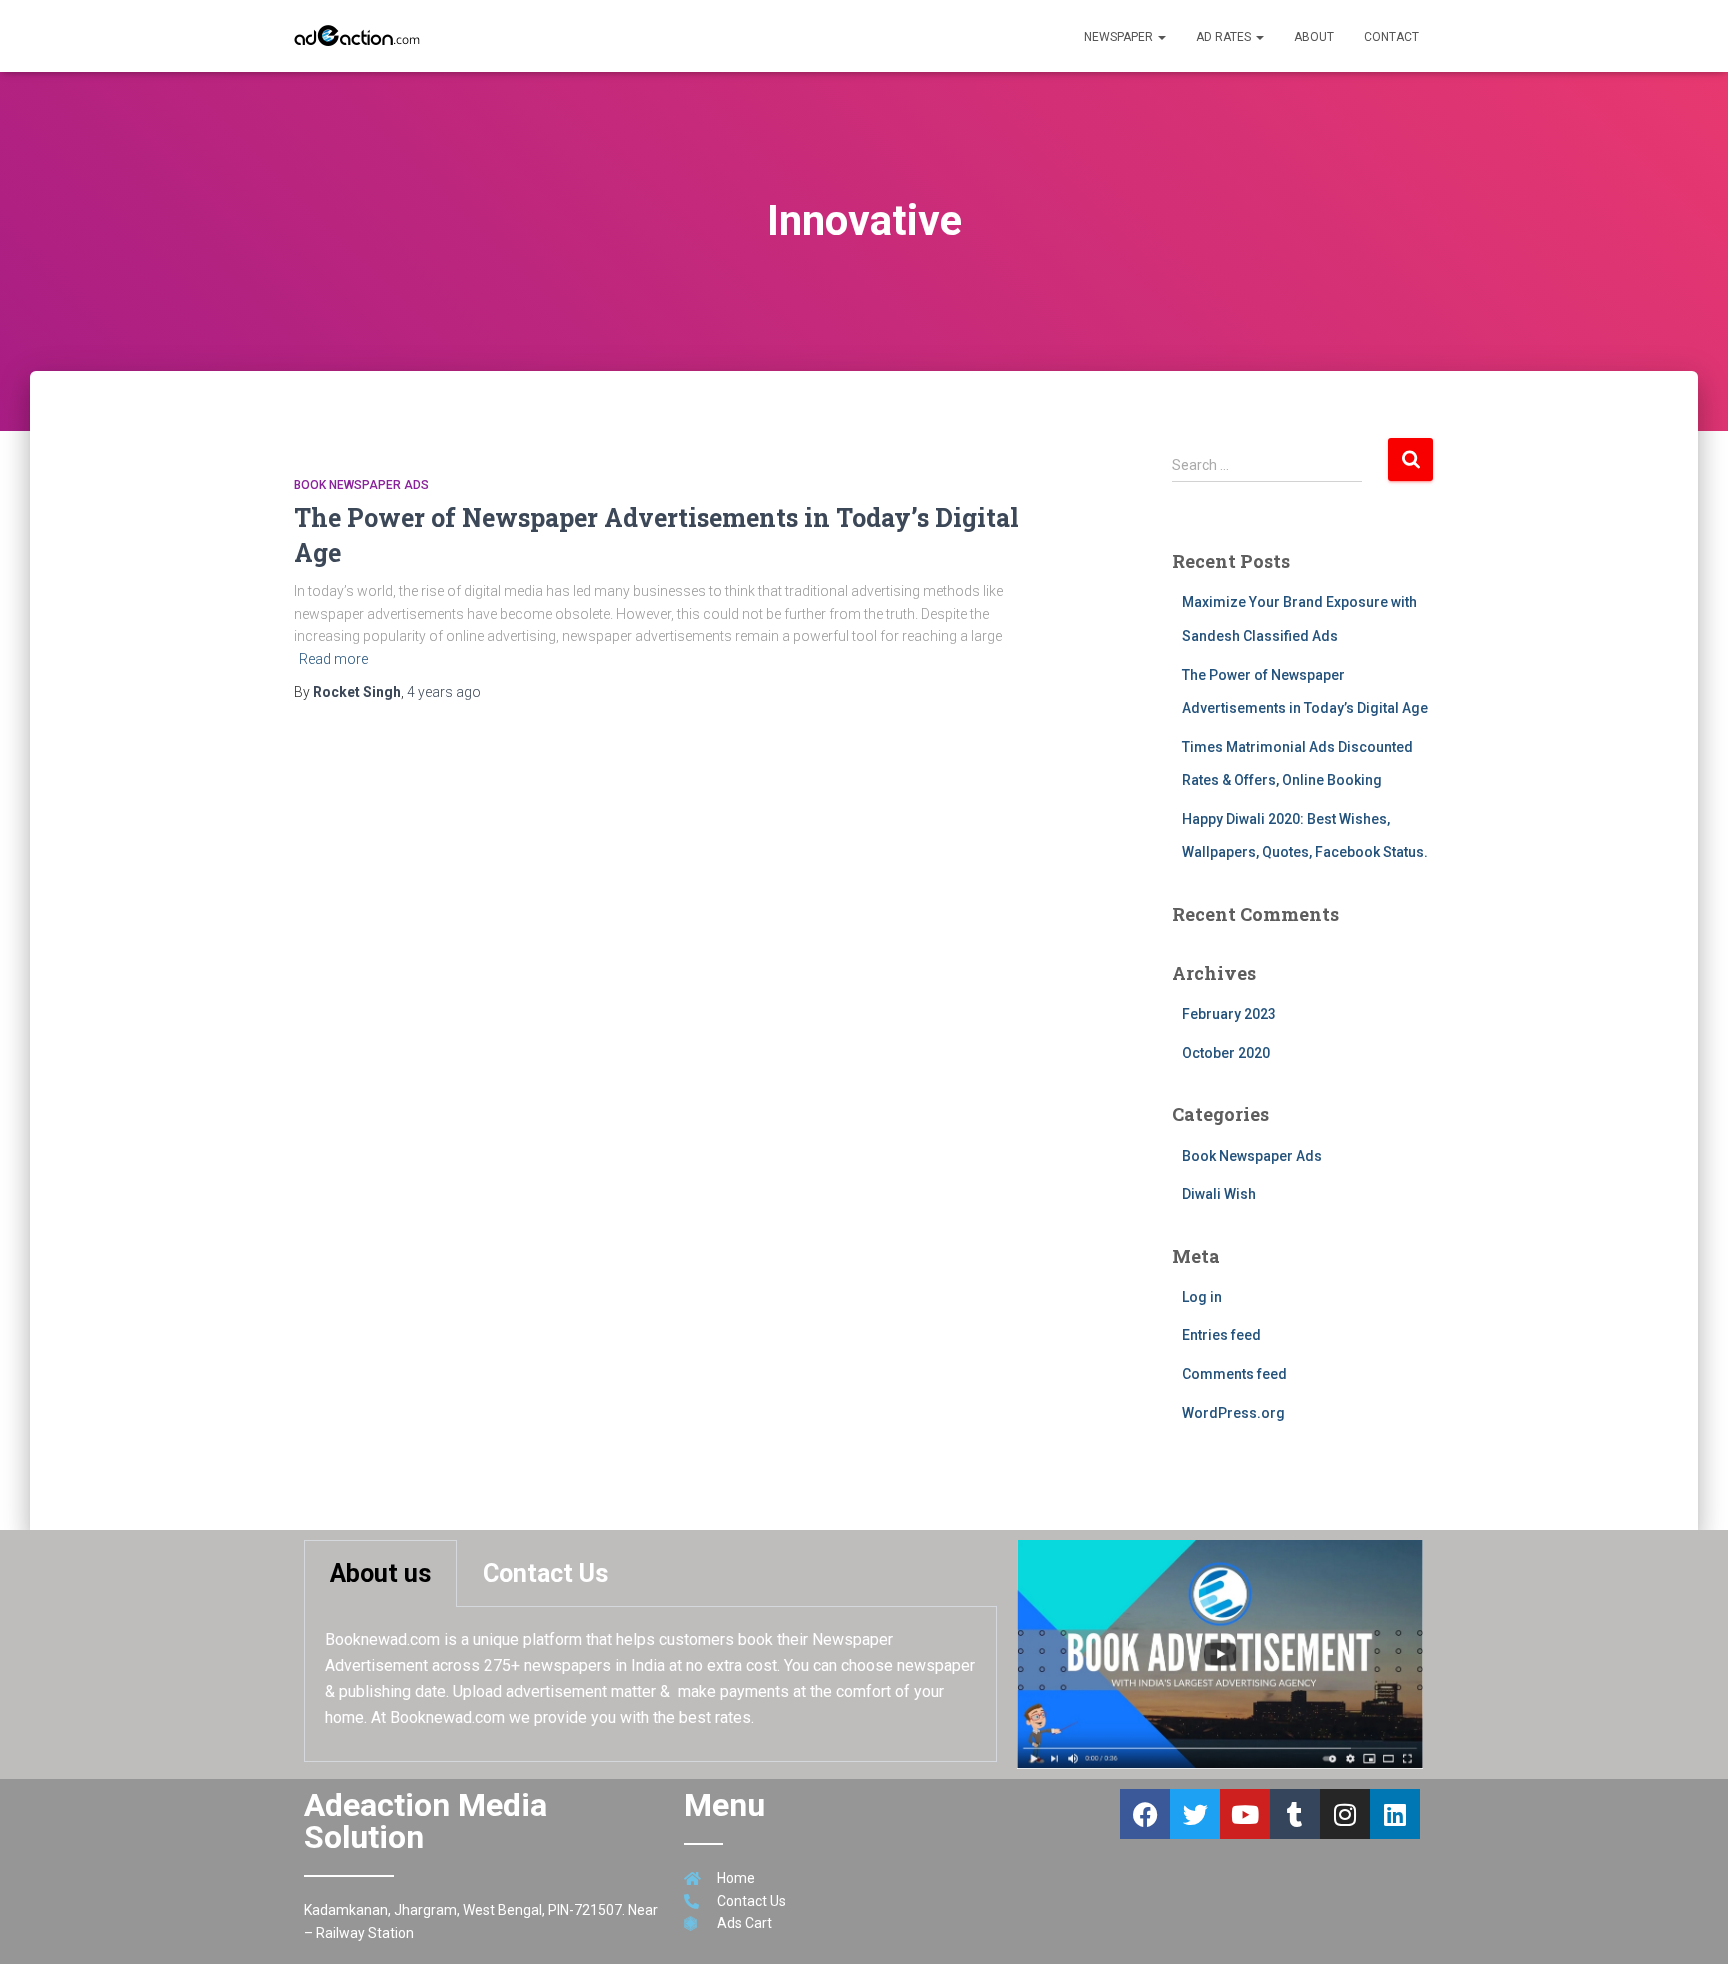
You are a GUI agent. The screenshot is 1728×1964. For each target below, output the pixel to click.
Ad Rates (1225, 37)
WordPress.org (1233, 1413)
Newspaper (1120, 37)
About (1314, 37)
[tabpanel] (650, 1684)
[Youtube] (1245, 1814)
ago (444, 692)
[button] (1161, 37)
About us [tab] (380, 1573)
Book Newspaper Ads (361, 485)
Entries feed (1221, 1335)
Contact (1391, 37)
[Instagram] (1345, 1814)
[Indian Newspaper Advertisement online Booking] (359, 36)
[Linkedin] (1395, 1814)
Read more (333, 659)
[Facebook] (1145, 1814)
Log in (1202, 1297)
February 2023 (1229, 1014)
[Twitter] (1195, 1814)
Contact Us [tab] (545, 1573)
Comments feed (1234, 1374)
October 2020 (1226, 1053)
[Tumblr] (1295, 1814)
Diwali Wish (1219, 1194)
